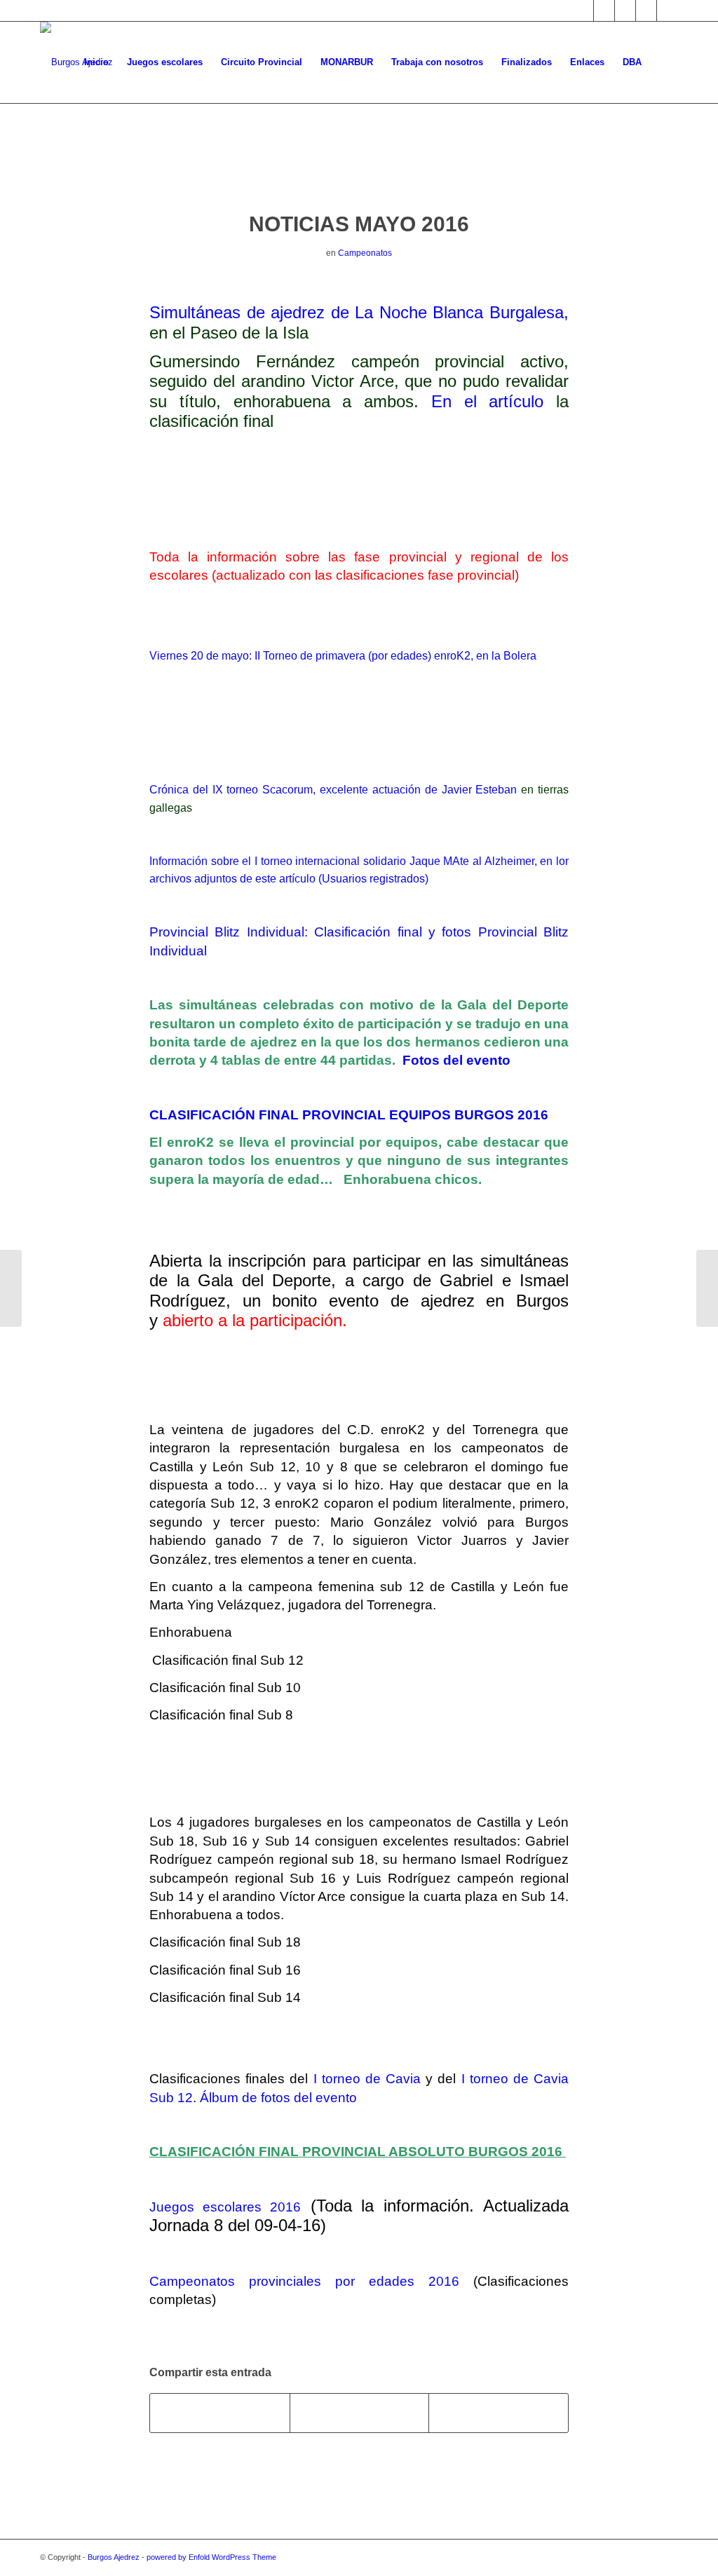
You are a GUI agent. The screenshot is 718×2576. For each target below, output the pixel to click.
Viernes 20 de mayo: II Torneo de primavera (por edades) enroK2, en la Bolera (343, 656)
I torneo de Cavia (367, 2079)
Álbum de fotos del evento (278, 2098)
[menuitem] (96, 62)
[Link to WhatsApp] (668, 11)
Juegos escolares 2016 (225, 2207)
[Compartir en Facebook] (220, 2413)
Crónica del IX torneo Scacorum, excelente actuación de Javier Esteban (333, 790)
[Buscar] (664, 62)
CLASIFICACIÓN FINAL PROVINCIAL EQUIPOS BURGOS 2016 (351, 1115)
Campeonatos (365, 253)
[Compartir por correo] (499, 2413)
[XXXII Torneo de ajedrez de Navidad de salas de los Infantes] (11, 1288)
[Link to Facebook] (604, 11)
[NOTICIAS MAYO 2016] (359, 171)
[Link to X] (583, 11)
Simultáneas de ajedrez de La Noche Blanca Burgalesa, (359, 312)
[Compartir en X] (360, 2413)
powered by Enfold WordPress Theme (211, 2557)
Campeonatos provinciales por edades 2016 (304, 2281)
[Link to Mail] (646, 11)
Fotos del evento (456, 1060)
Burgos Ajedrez (114, 2557)
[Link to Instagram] (625, 11)
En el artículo (488, 401)
